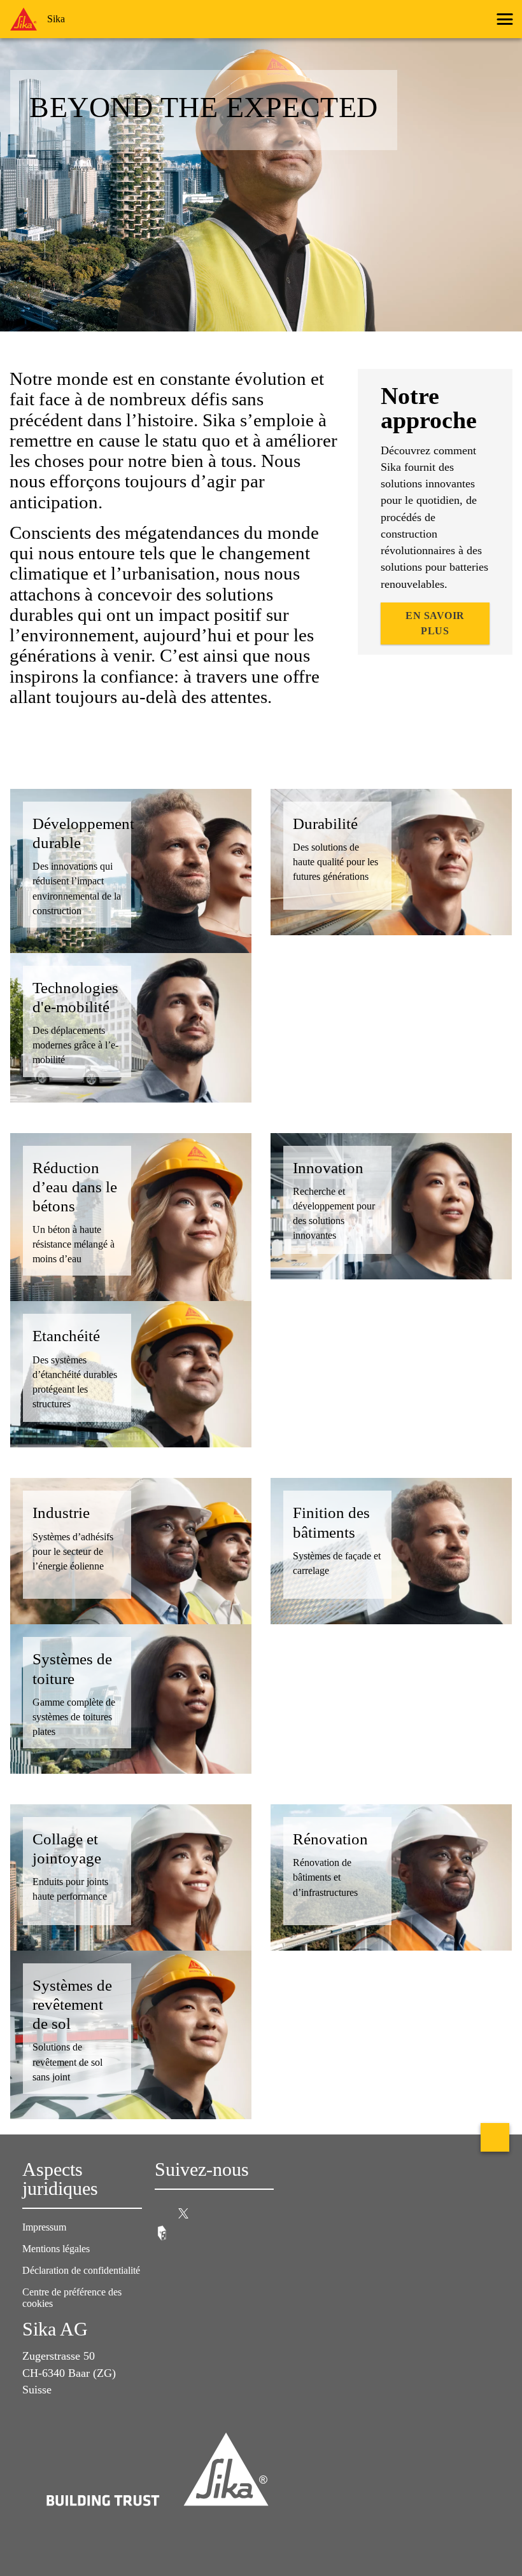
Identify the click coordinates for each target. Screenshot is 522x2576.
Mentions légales (56, 2249)
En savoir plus (435, 623)
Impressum (44, 2227)
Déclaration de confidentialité (81, 2270)
